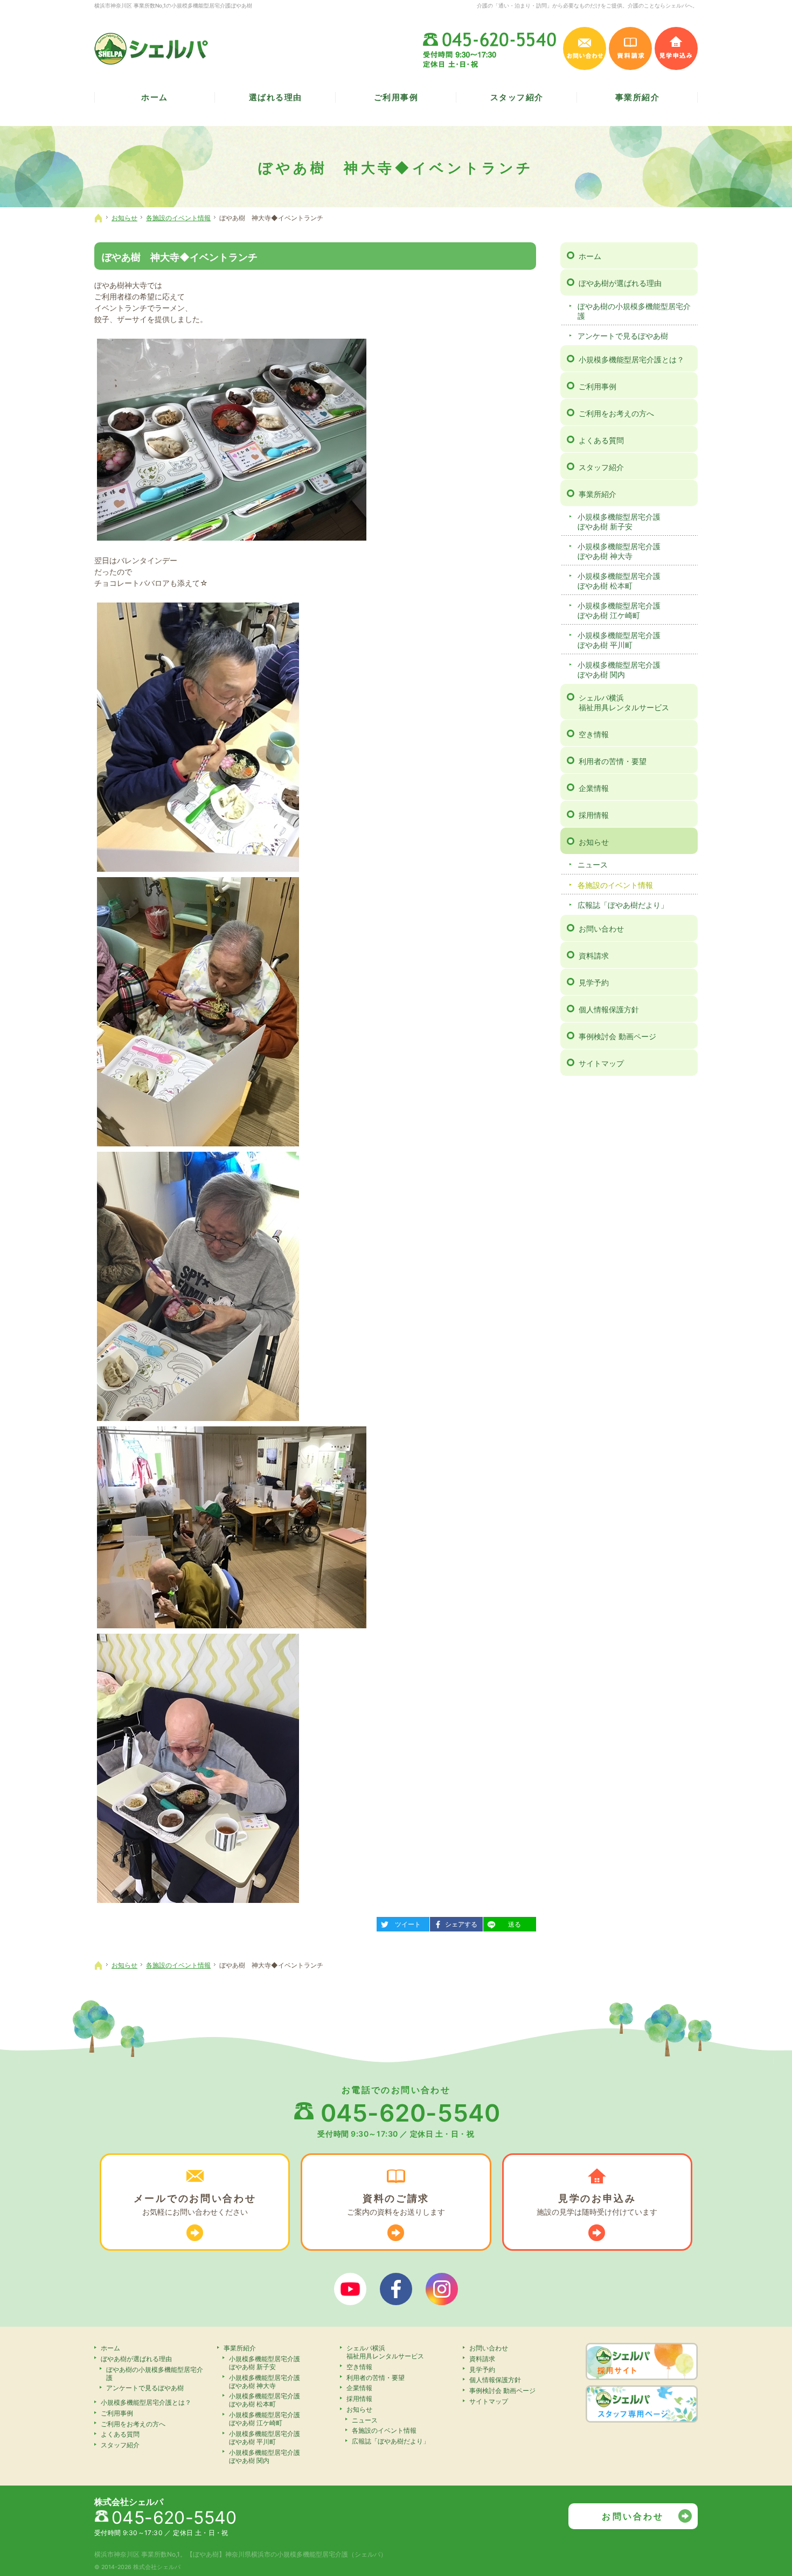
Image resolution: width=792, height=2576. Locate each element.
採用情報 (594, 815)
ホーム (590, 256)
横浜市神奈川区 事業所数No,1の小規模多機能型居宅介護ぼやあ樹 (173, 5)
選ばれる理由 (276, 97)
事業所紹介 (598, 494)
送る (506, 1923)
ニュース (593, 864)
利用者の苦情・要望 (613, 761)
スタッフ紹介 (601, 467)
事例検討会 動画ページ (617, 1036)
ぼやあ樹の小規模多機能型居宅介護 (634, 311)
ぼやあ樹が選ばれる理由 (620, 283)
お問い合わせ (601, 929)
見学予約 (594, 982)
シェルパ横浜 (624, 702)
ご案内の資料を (396, 2204)
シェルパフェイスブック (396, 2289)
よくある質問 (601, 440)
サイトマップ (601, 1063)
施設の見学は (597, 2204)
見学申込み (676, 48)
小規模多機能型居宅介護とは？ (631, 359)
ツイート (402, 1923)
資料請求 (594, 955)
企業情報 (594, 788)
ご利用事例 (598, 386)
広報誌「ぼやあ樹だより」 (623, 905)
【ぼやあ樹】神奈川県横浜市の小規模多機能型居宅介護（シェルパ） (287, 2554)
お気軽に (195, 2204)
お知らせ (594, 842)
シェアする (457, 1923)
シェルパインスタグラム (442, 2289)
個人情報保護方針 (609, 1009)
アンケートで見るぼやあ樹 (623, 336)
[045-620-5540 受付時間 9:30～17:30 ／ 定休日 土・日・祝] (490, 48)
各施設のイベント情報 (615, 885)
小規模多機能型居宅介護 (619, 521)
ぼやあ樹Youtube (350, 2289)
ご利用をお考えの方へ (616, 413)
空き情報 (594, 734)
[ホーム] (99, 218)
